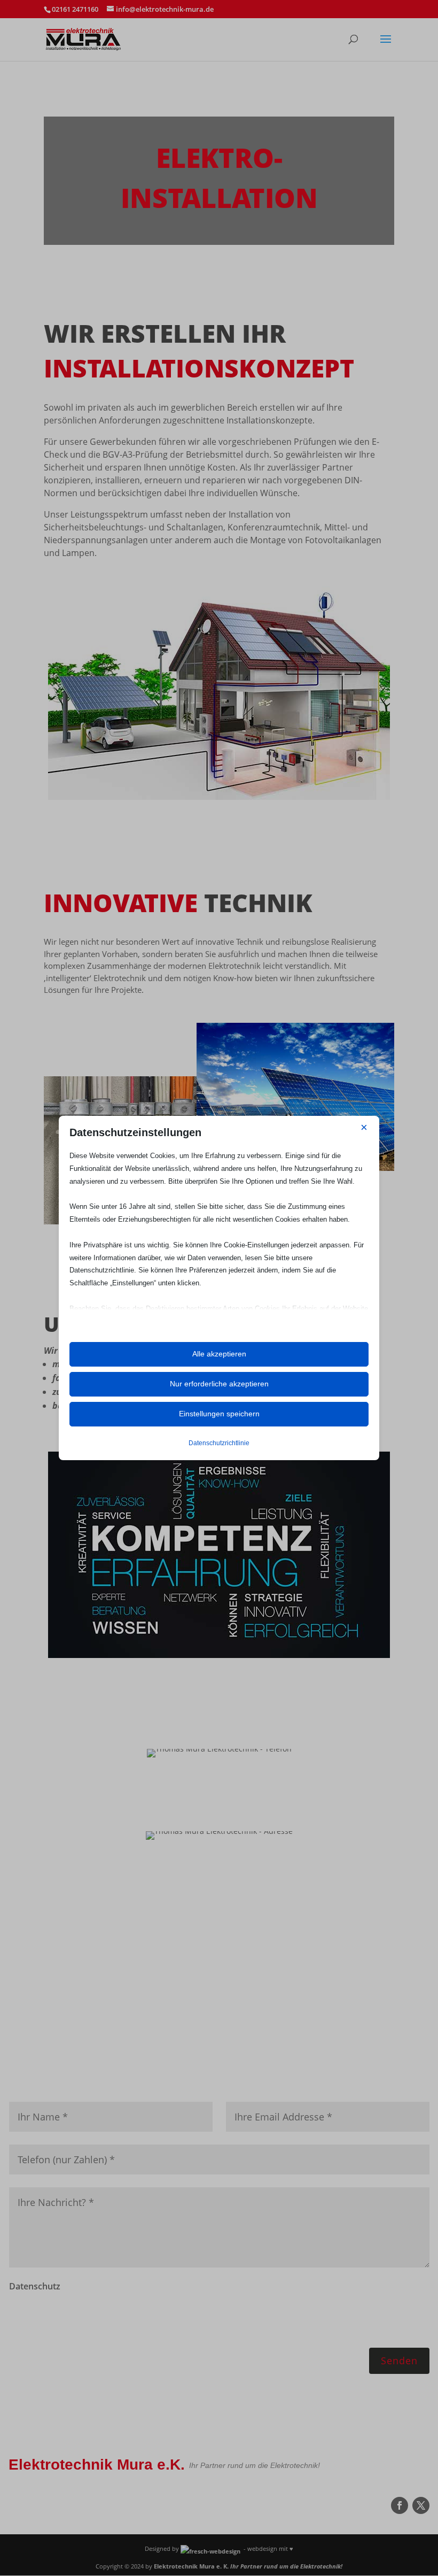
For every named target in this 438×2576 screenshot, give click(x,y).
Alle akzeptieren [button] (219, 1354)
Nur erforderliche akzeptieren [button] (219, 1384)
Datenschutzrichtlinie (219, 1443)
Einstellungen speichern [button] (219, 1414)
